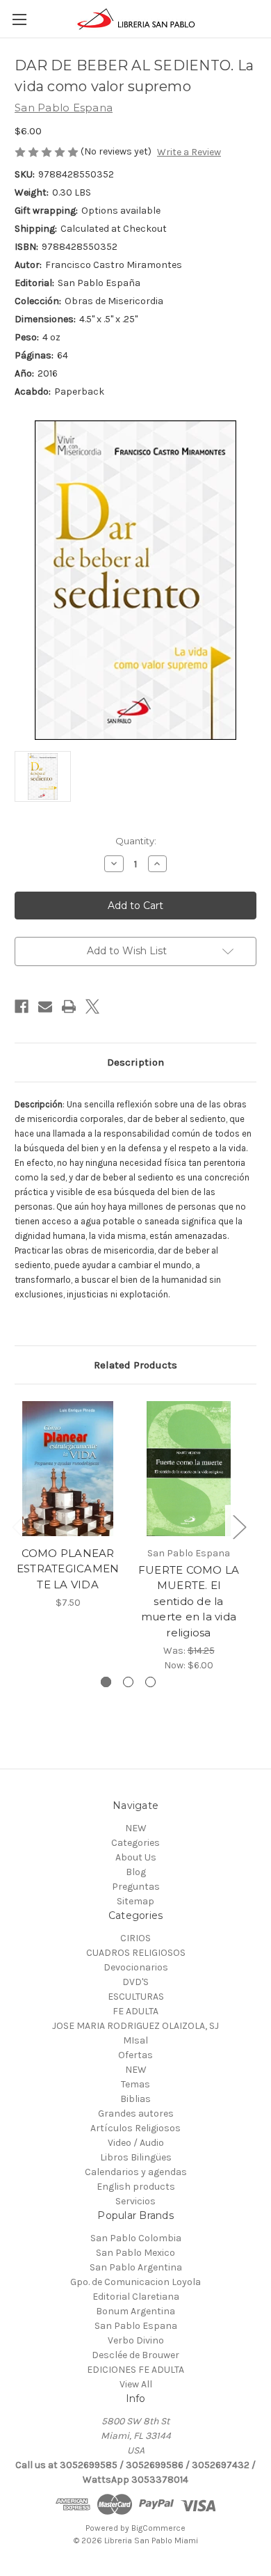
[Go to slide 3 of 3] (150, 1682)
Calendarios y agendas (136, 2172)
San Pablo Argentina (136, 2267)
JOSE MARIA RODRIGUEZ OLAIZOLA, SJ (135, 2026)
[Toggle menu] (19, 19)
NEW (136, 1828)
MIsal (135, 2040)
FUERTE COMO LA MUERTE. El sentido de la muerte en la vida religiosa (189, 1601)
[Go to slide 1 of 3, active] (106, 1682)
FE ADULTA (135, 2011)
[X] (92, 1006)
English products (136, 2187)
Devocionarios (136, 1967)
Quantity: (136, 841)
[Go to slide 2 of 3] (128, 1682)
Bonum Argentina (135, 2311)
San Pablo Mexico (135, 2253)
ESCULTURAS (136, 1997)
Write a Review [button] (189, 152)
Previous (18, 1527)
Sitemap (135, 1901)
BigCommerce (158, 2528)
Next (239, 1527)
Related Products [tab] (135, 1365)
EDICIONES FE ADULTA (135, 2370)
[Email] (45, 1006)
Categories (135, 1843)
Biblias (135, 2099)
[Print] (69, 1006)
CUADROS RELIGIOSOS (136, 1953)
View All (136, 2384)
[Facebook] (22, 1006)
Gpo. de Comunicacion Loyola (135, 2282)
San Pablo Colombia (136, 2238)
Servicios (135, 2201)
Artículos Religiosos (135, 2128)
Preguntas (136, 1887)
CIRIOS (135, 1938)
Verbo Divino (136, 2340)
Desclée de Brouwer (135, 2355)
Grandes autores (136, 2113)
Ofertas (135, 2055)
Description (135, 1062)
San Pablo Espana (136, 2326)
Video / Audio (136, 2143)
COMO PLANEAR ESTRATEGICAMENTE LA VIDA (68, 1569)
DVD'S (135, 1982)
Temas (135, 2084)
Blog (136, 1872)
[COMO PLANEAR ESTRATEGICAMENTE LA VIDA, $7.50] (68, 1469)
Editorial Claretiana (136, 2297)
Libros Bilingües (136, 2157)
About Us (136, 1857)
